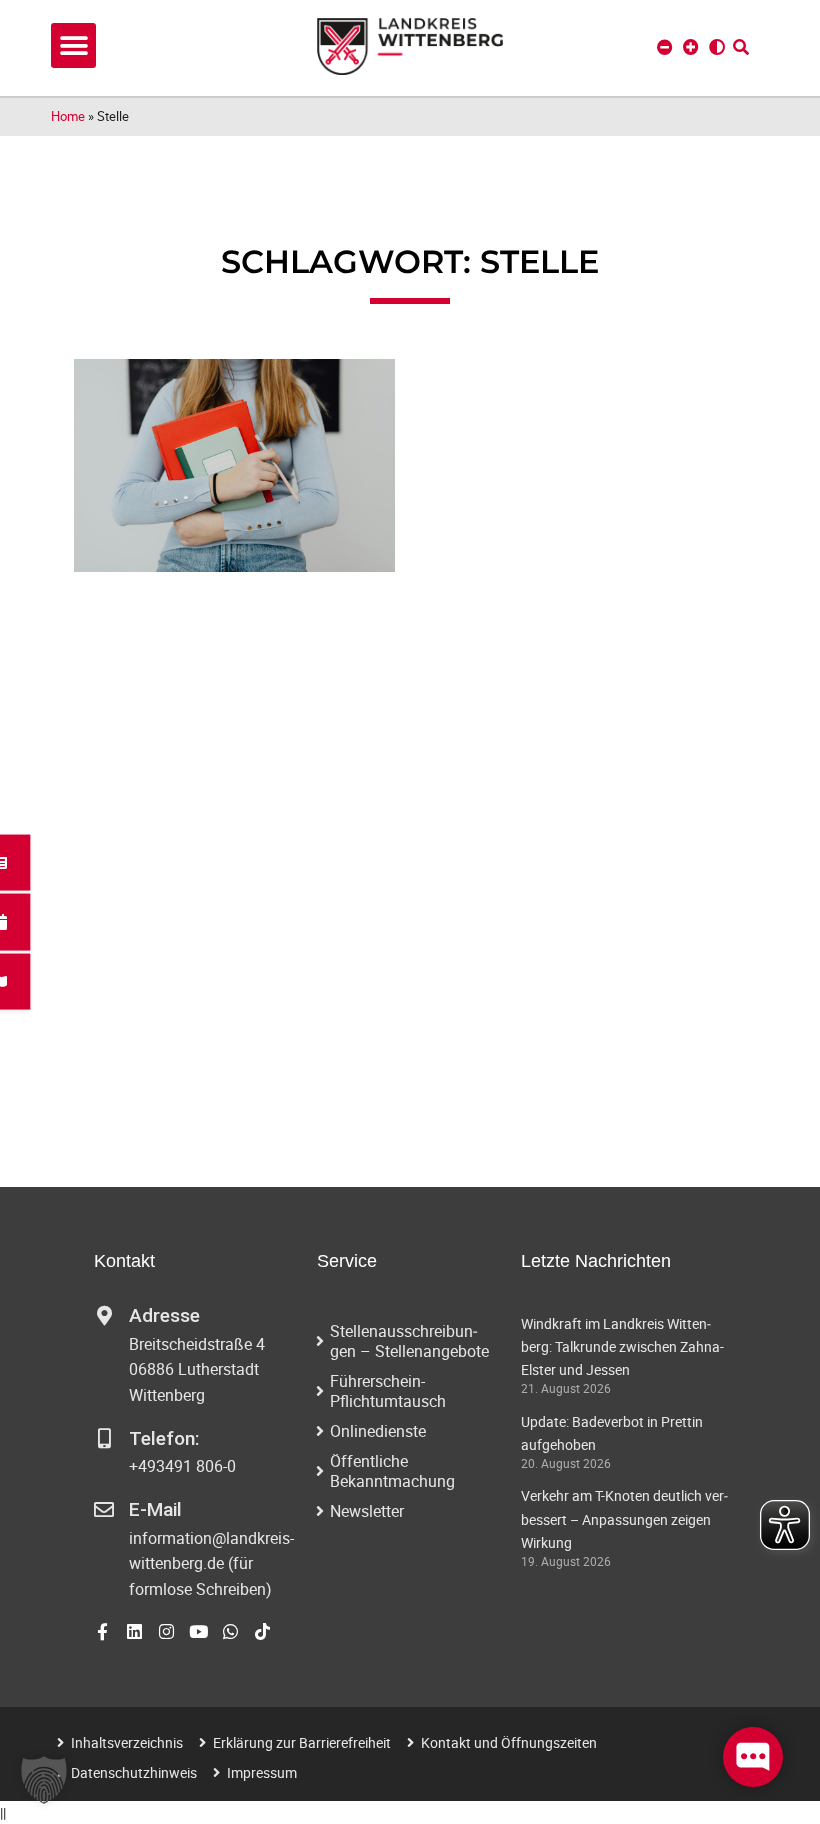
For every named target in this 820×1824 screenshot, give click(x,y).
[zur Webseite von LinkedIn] (134, 1631)
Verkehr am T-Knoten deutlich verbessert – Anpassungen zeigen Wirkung (624, 1518)
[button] (73, 45)
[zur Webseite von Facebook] (102, 1631)
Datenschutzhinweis (134, 1772)
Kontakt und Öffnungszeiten (509, 1742)
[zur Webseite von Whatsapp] (230, 1631)
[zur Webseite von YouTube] (198, 1631)
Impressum (262, 1772)
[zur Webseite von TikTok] (262, 1631)
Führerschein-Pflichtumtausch (388, 1391)
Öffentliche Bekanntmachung (392, 1471)
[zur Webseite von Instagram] (166, 1631)
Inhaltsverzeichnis (127, 1742)
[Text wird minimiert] (665, 47)
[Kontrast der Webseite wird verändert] (717, 47)
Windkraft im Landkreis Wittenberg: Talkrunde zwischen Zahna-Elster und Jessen (622, 1346)
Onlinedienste (378, 1431)
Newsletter (367, 1511)
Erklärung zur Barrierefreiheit (302, 1742)
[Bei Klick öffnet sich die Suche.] (741, 47)
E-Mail (155, 1509)
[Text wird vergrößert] (691, 47)
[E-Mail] (104, 1510)
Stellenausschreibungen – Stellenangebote (409, 1341)
